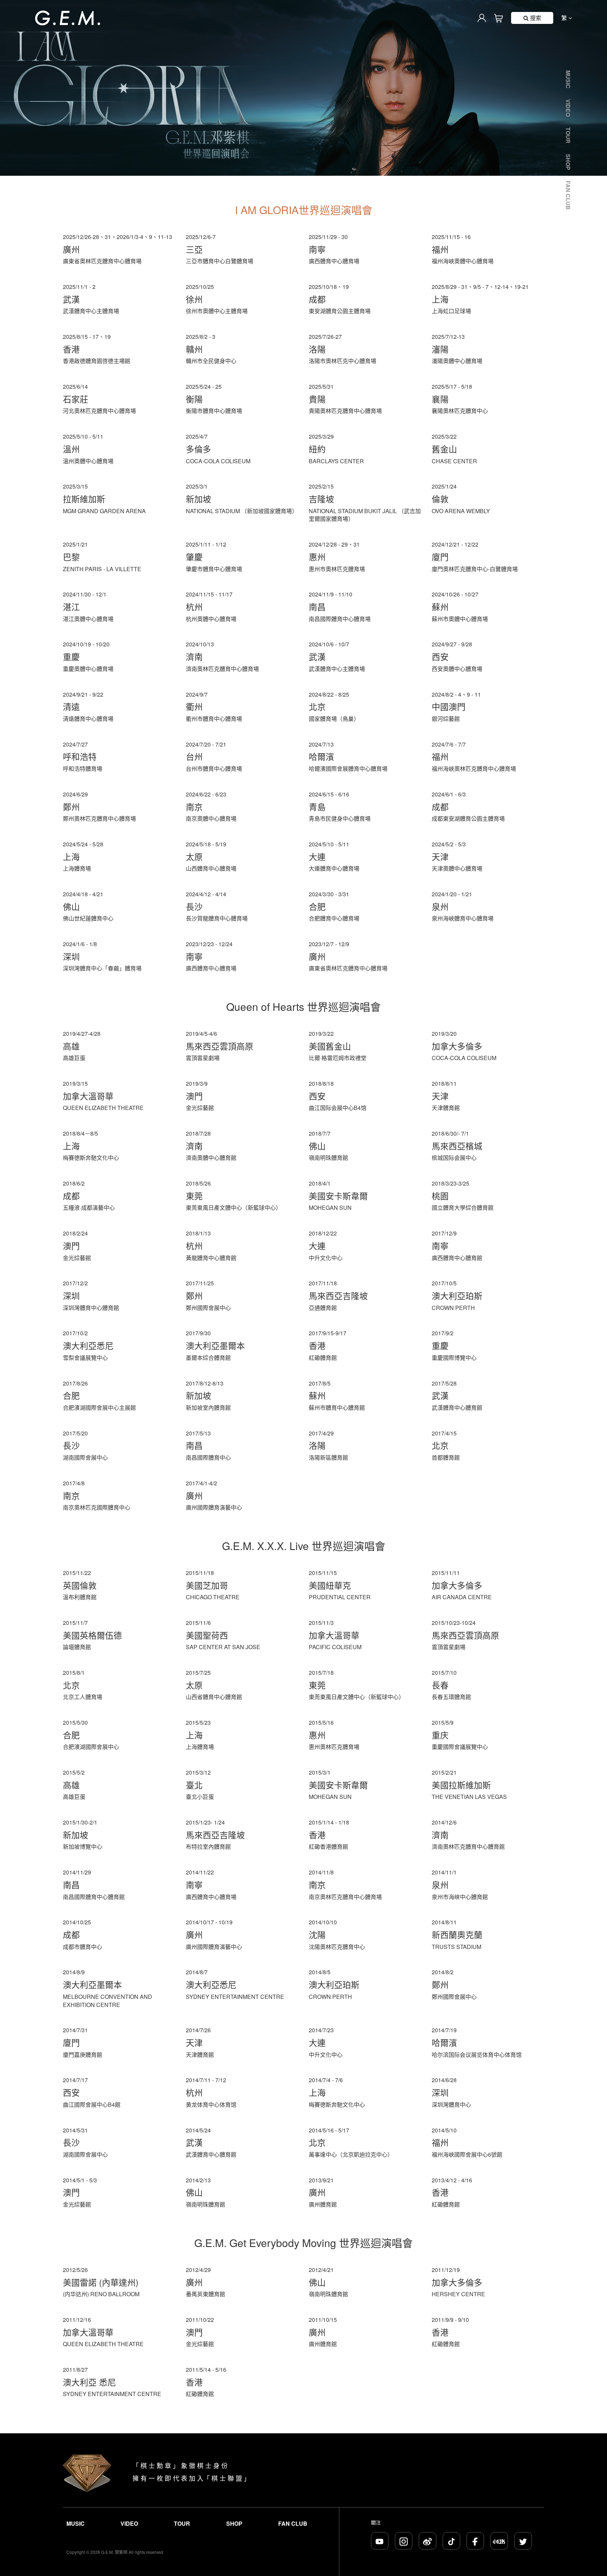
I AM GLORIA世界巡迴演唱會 (304, 210)
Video (568, 108)
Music (568, 79)
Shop (568, 162)
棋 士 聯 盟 (227, 2478)
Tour (568, 135)
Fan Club (568, 195)
